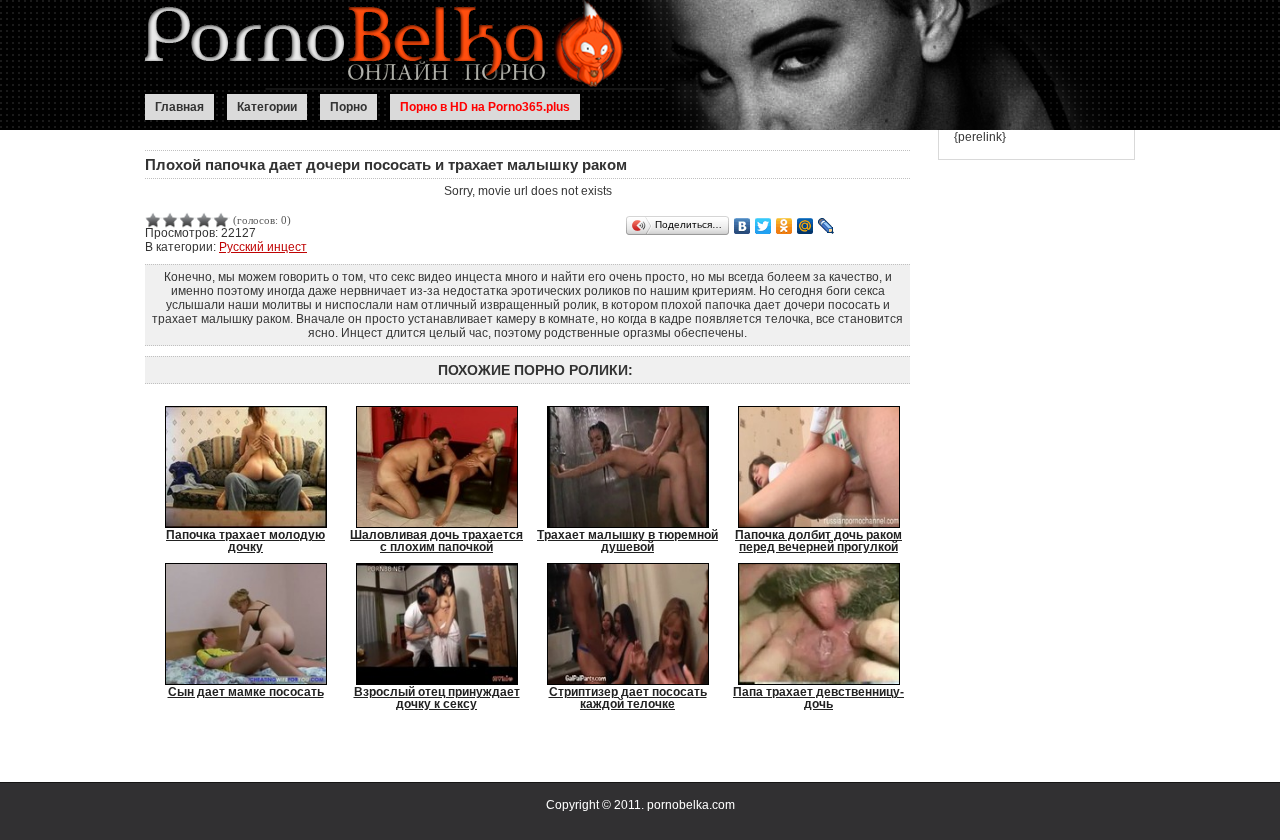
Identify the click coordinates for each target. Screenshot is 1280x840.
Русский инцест (263, 247)
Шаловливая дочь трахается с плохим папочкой (436, 540)
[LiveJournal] (826, 226)
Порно (348, 107)
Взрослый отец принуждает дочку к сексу (437, 697)
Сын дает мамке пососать (246, 692)
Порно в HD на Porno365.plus (485, 107)
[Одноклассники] (784, 226)
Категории (267, 107)
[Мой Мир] (805, 226)
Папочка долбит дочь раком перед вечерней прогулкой (818, 540)
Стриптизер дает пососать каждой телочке (628, 697)
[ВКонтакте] (742, 226)
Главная (179, 107)
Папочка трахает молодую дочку (245, 540)
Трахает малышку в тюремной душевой (627, 540)
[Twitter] (763, 226)
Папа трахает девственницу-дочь (818, 697)
